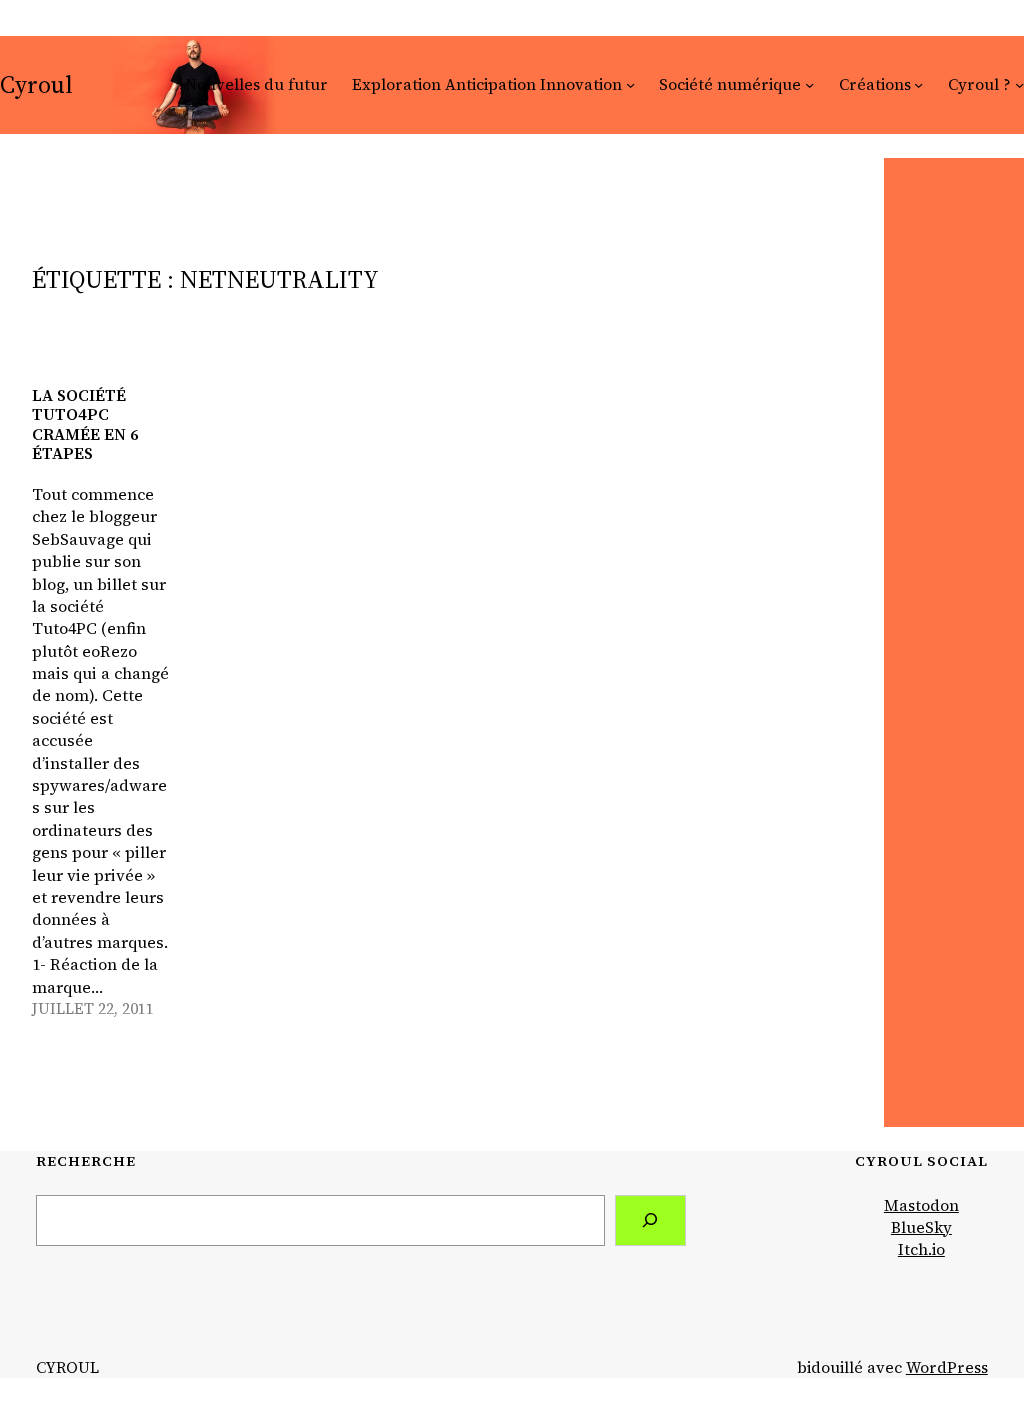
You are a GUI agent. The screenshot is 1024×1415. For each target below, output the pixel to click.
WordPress (947, 1367)
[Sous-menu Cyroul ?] (1019, 84)
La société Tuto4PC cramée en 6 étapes (85, 424)
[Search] (651, 1220)
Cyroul (36, 84)
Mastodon (921, 1205)
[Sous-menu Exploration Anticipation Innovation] (630, 84)
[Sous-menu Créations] (918, 84)
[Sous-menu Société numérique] (809, 84)
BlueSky (921, 1227)
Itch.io (921, 1249)
